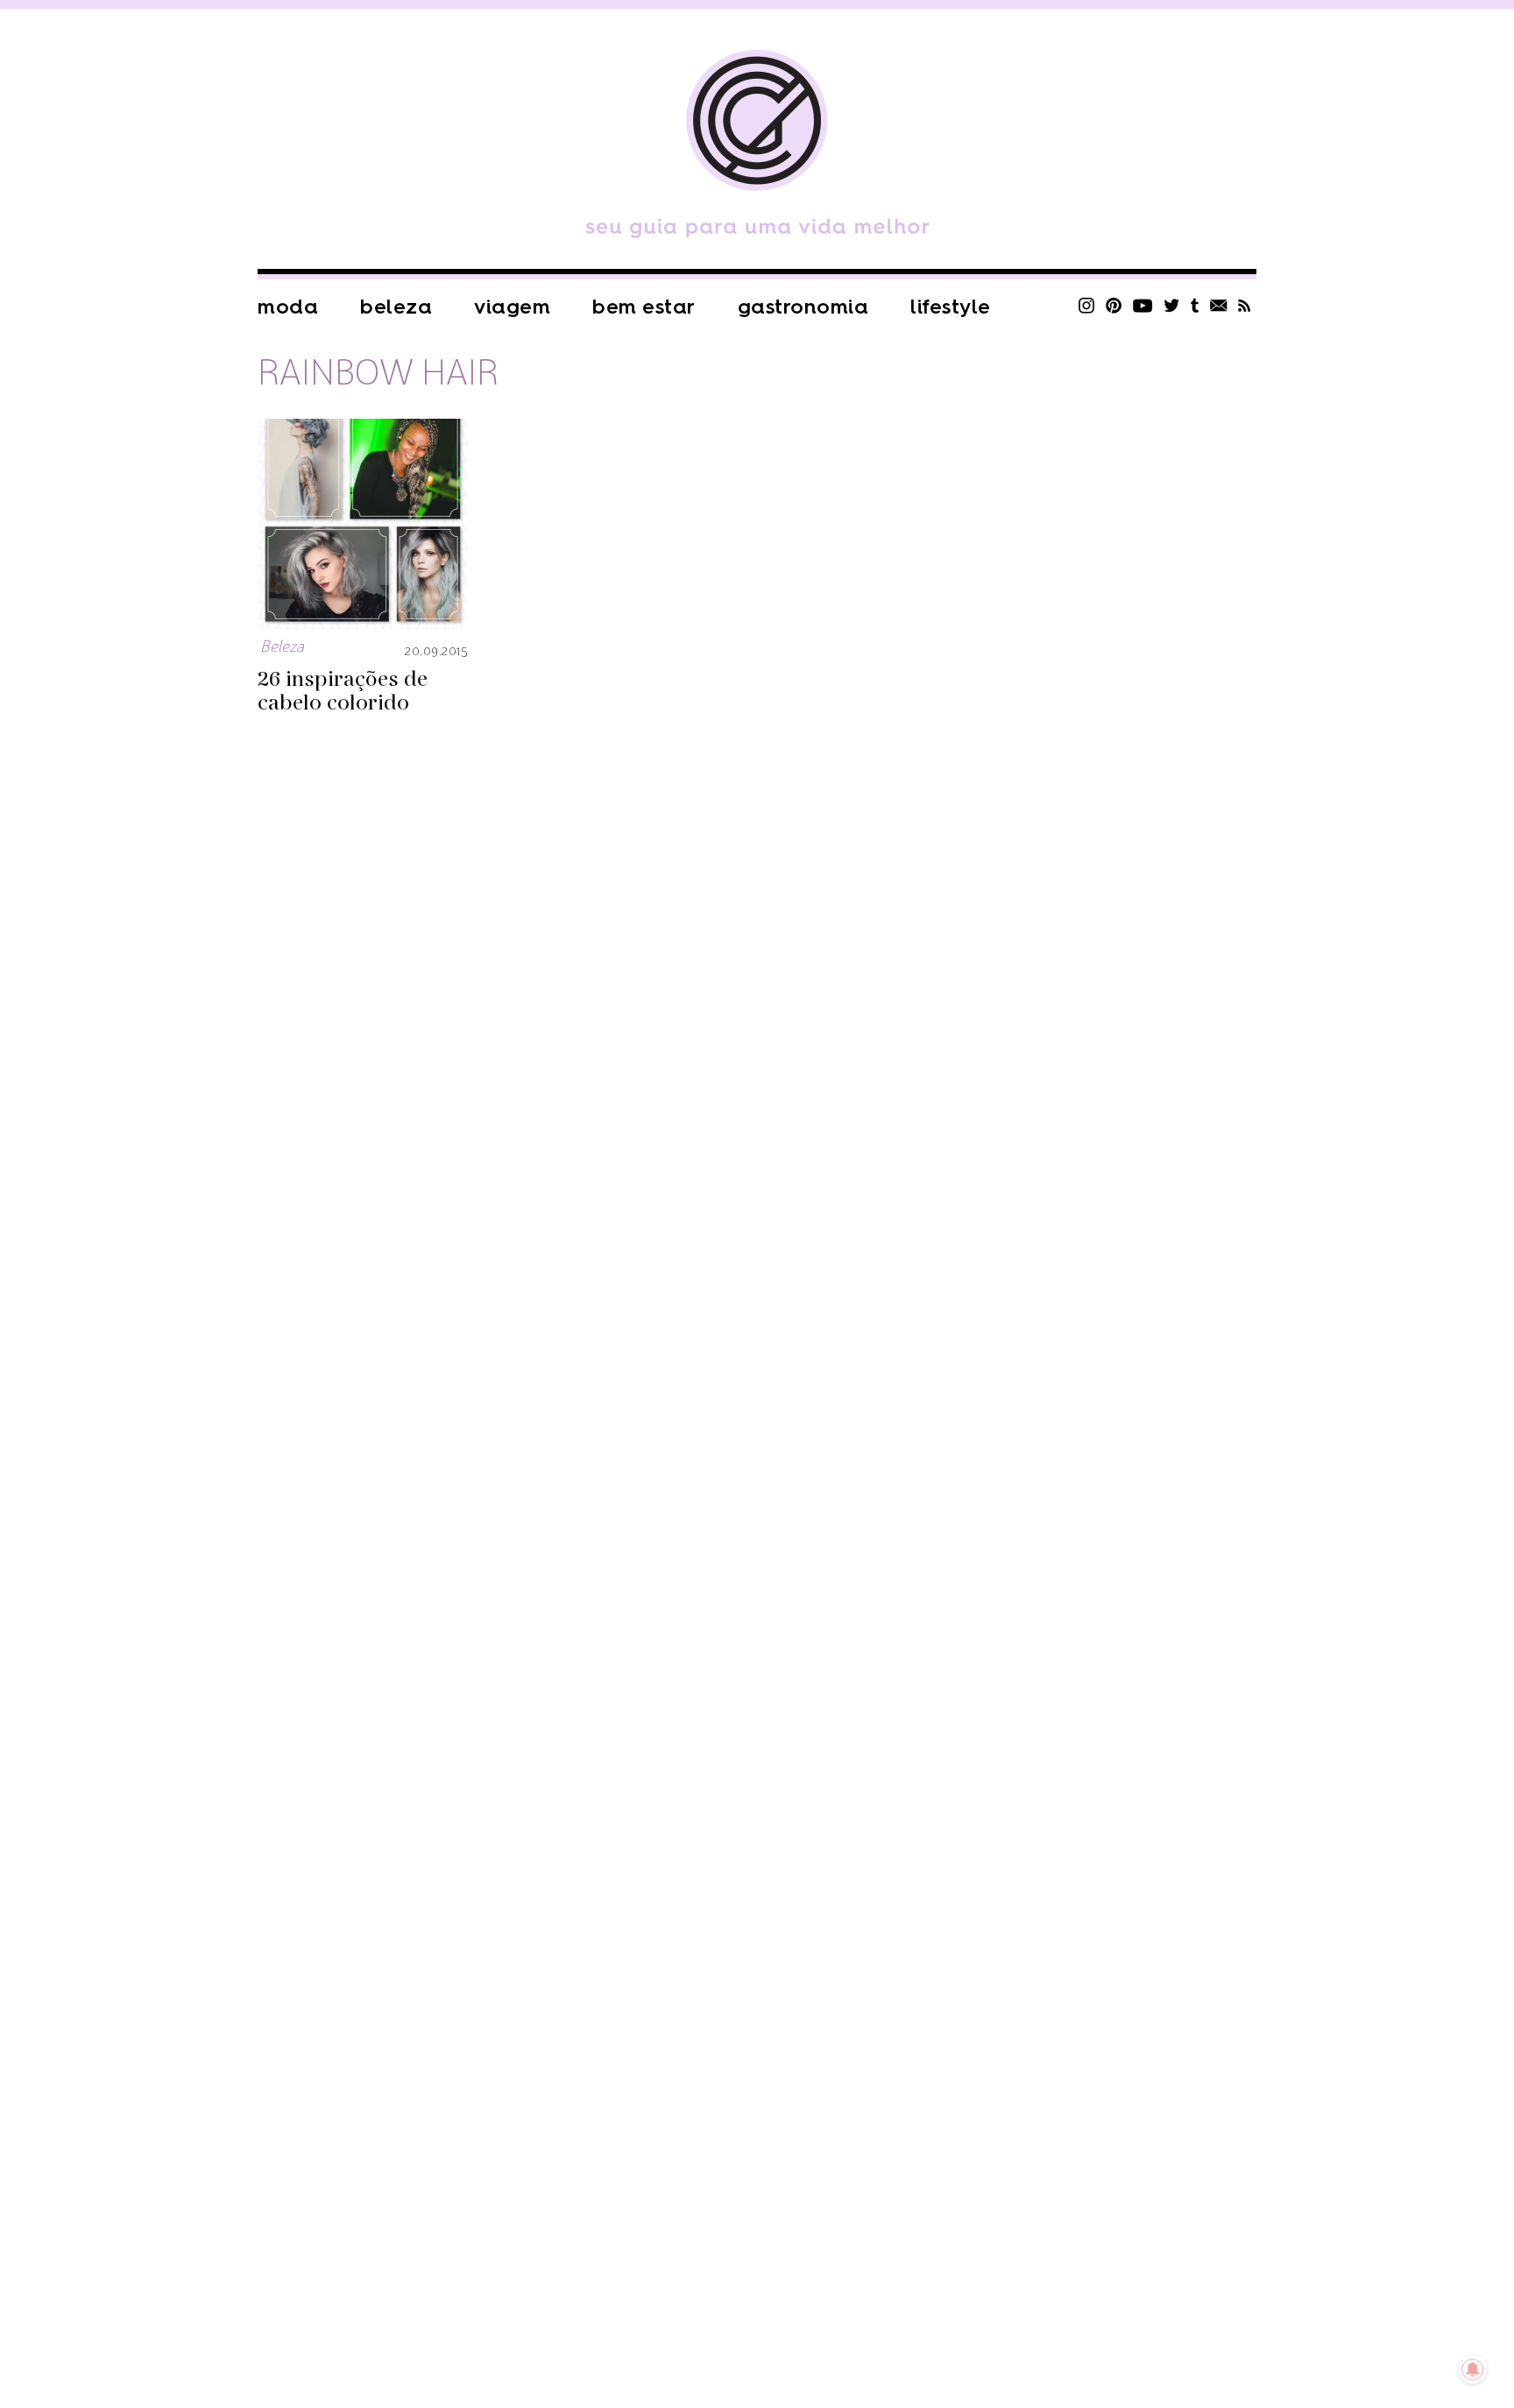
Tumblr (1195, 305)
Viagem (512, 307)
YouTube (1143, 305)
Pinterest (1114, 305)
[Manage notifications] (1473, 2369)
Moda (288, 307)
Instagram (1086, 305)
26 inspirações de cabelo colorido (343, 691)
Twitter (1172, 305)
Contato (1219, 305)
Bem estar (644, 307)
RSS (1245, 305)
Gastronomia (803, 307)
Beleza (396, 307)
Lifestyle (951, 307)
